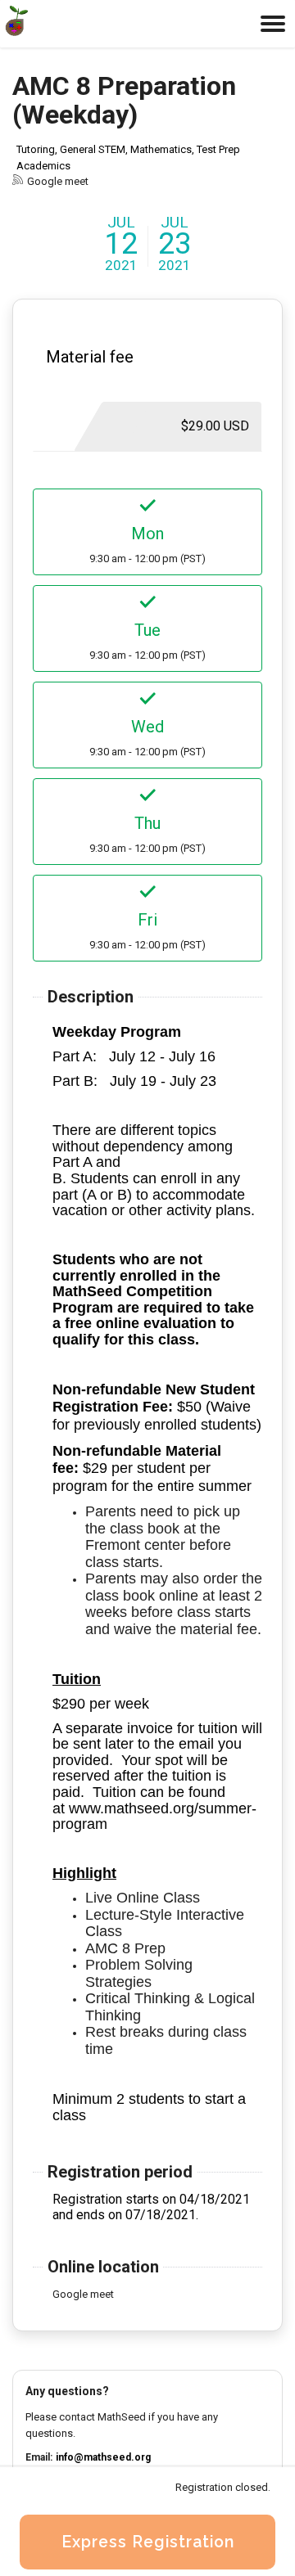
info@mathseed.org (103, 2457)
